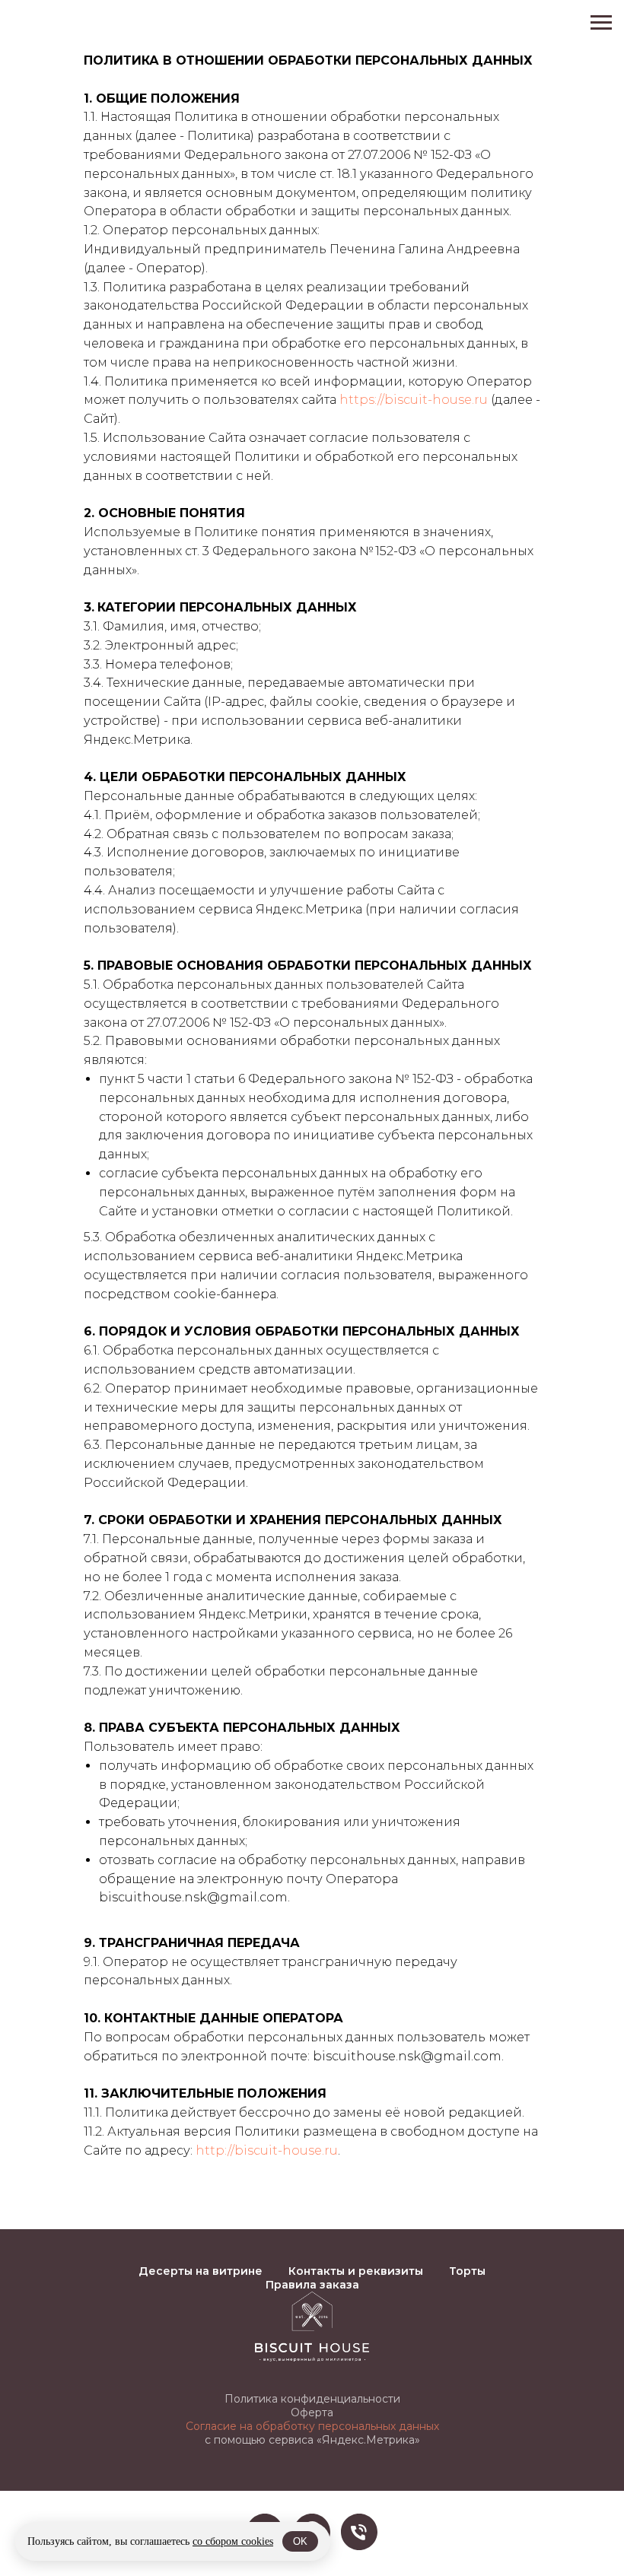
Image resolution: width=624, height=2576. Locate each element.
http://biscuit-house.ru (267, 2150)
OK (300, 2541)
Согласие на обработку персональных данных (312, 2426)
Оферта (312, 2412)
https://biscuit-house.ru (414, 400)
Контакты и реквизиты (356, 2271)
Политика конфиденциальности (312, 2399)
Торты (467, 2271)
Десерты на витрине (201, 2271)
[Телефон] (359, 2532)
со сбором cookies (233, 2541)
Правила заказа (312, 2285)
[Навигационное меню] (601, 23)
